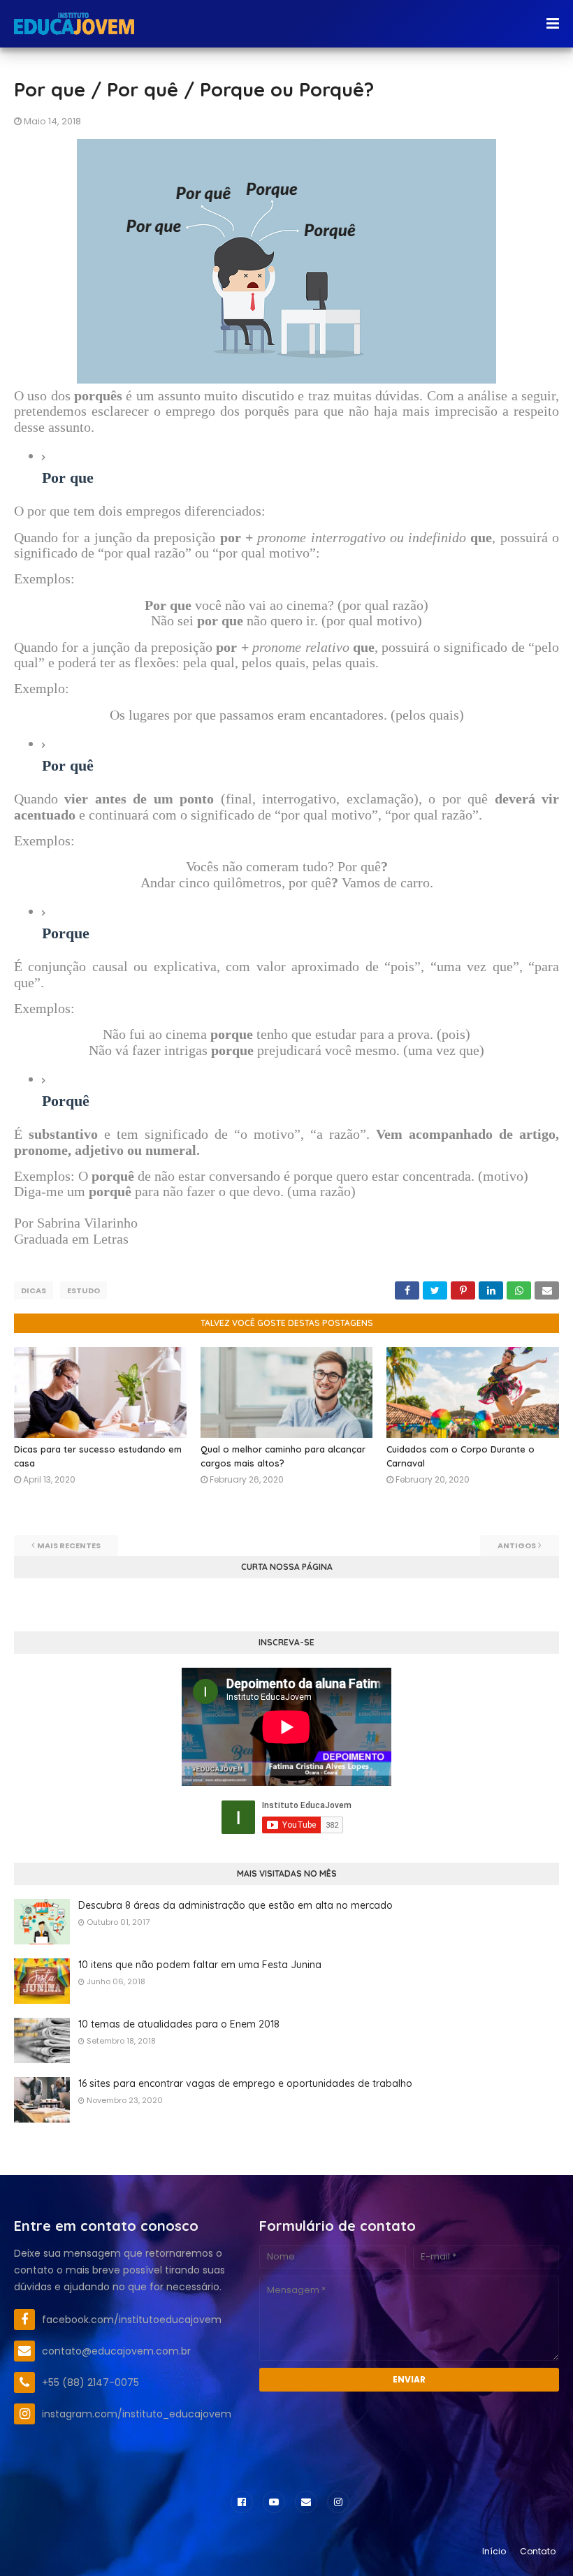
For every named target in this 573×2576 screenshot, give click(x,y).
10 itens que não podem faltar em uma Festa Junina (200, 1965)
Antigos (517, 1545)
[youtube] (274, 2502)
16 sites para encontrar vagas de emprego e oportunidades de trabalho (245, 2083)
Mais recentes (69, 1545)
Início (494, 2551)
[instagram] (338, 2502)
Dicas (34, 1290)
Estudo (84, 1290)
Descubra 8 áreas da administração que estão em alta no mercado (235, 1905)
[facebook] (242, 2502)
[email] (306, 2502)
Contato (538, 2551)
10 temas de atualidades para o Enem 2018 (179, 2024)
